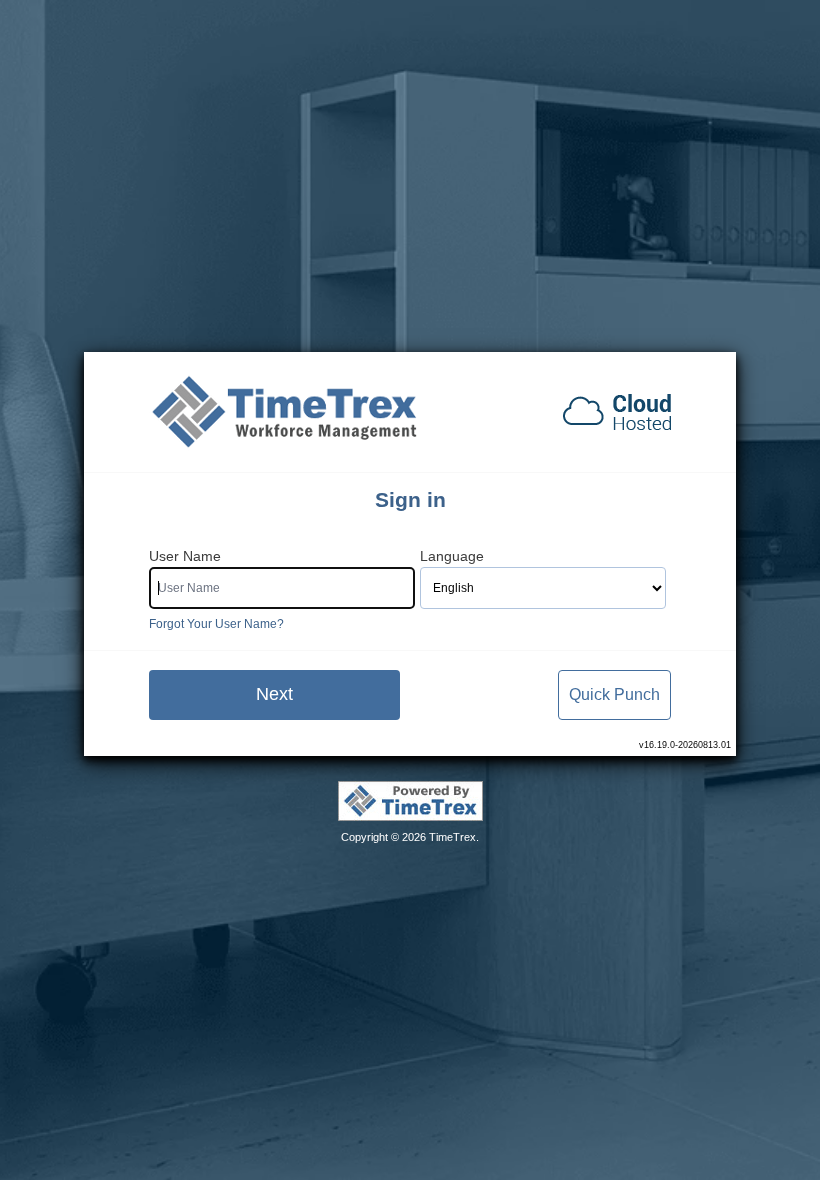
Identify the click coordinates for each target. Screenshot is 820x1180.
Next (274, 694)
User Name (185, 556)
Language (452, 556)
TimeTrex (452, 837)
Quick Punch (614, 694)
